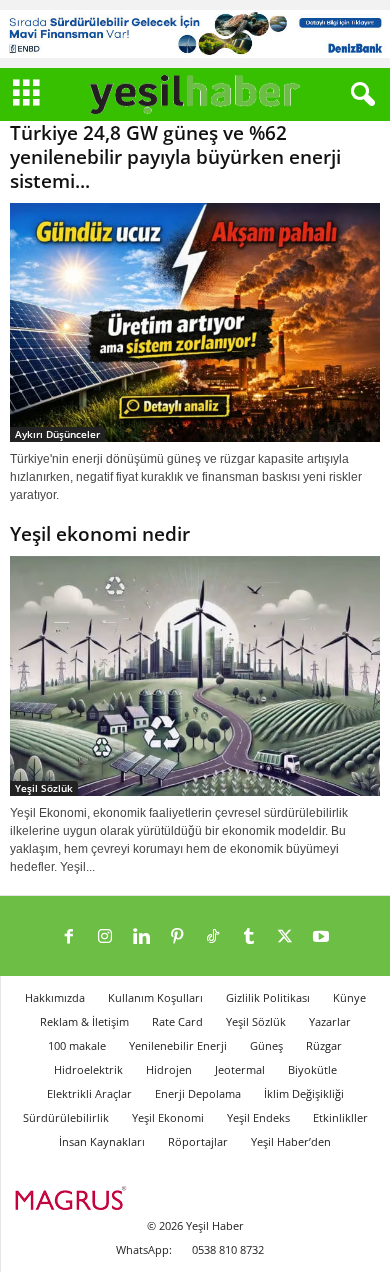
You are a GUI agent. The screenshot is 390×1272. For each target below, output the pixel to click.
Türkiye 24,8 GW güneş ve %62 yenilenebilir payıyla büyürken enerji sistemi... (175, 157)
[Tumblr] (249, 938)
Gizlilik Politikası (268, 997)
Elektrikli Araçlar (89, 1093)
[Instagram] (105, 938)
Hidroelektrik (88, 1069)
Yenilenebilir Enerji (178, 1045)
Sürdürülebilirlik (66, 1117)
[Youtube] (321, 938)
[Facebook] (69, 938)
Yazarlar (330, 1021)
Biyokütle (312, 1069)
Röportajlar (198, 1141)
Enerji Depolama (198, 1093)
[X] (285, 938)
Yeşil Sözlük (44, 788)
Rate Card (177, 1021)
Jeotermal (240, 1069)
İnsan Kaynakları (102, 1141)
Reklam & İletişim (84, 1021)
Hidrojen (169, 1069)
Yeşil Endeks (258, 1117)
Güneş (266, 1045)
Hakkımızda (55, 997)
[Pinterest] (177, 938)
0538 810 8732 (228, 1249)
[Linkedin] (141, 938)
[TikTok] (213, 938)
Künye (349, 997)
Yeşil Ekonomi (168, 1117)
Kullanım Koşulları (155, 997)
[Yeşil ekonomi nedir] (195, 675)
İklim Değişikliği (304, 1093)
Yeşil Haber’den (291, 1141)
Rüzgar (324, 1045)
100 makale (77, 1045)
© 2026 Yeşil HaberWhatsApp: (180, 1237)
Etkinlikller (340, 1117)
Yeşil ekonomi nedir (100, 534)
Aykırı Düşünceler (57, 434)
